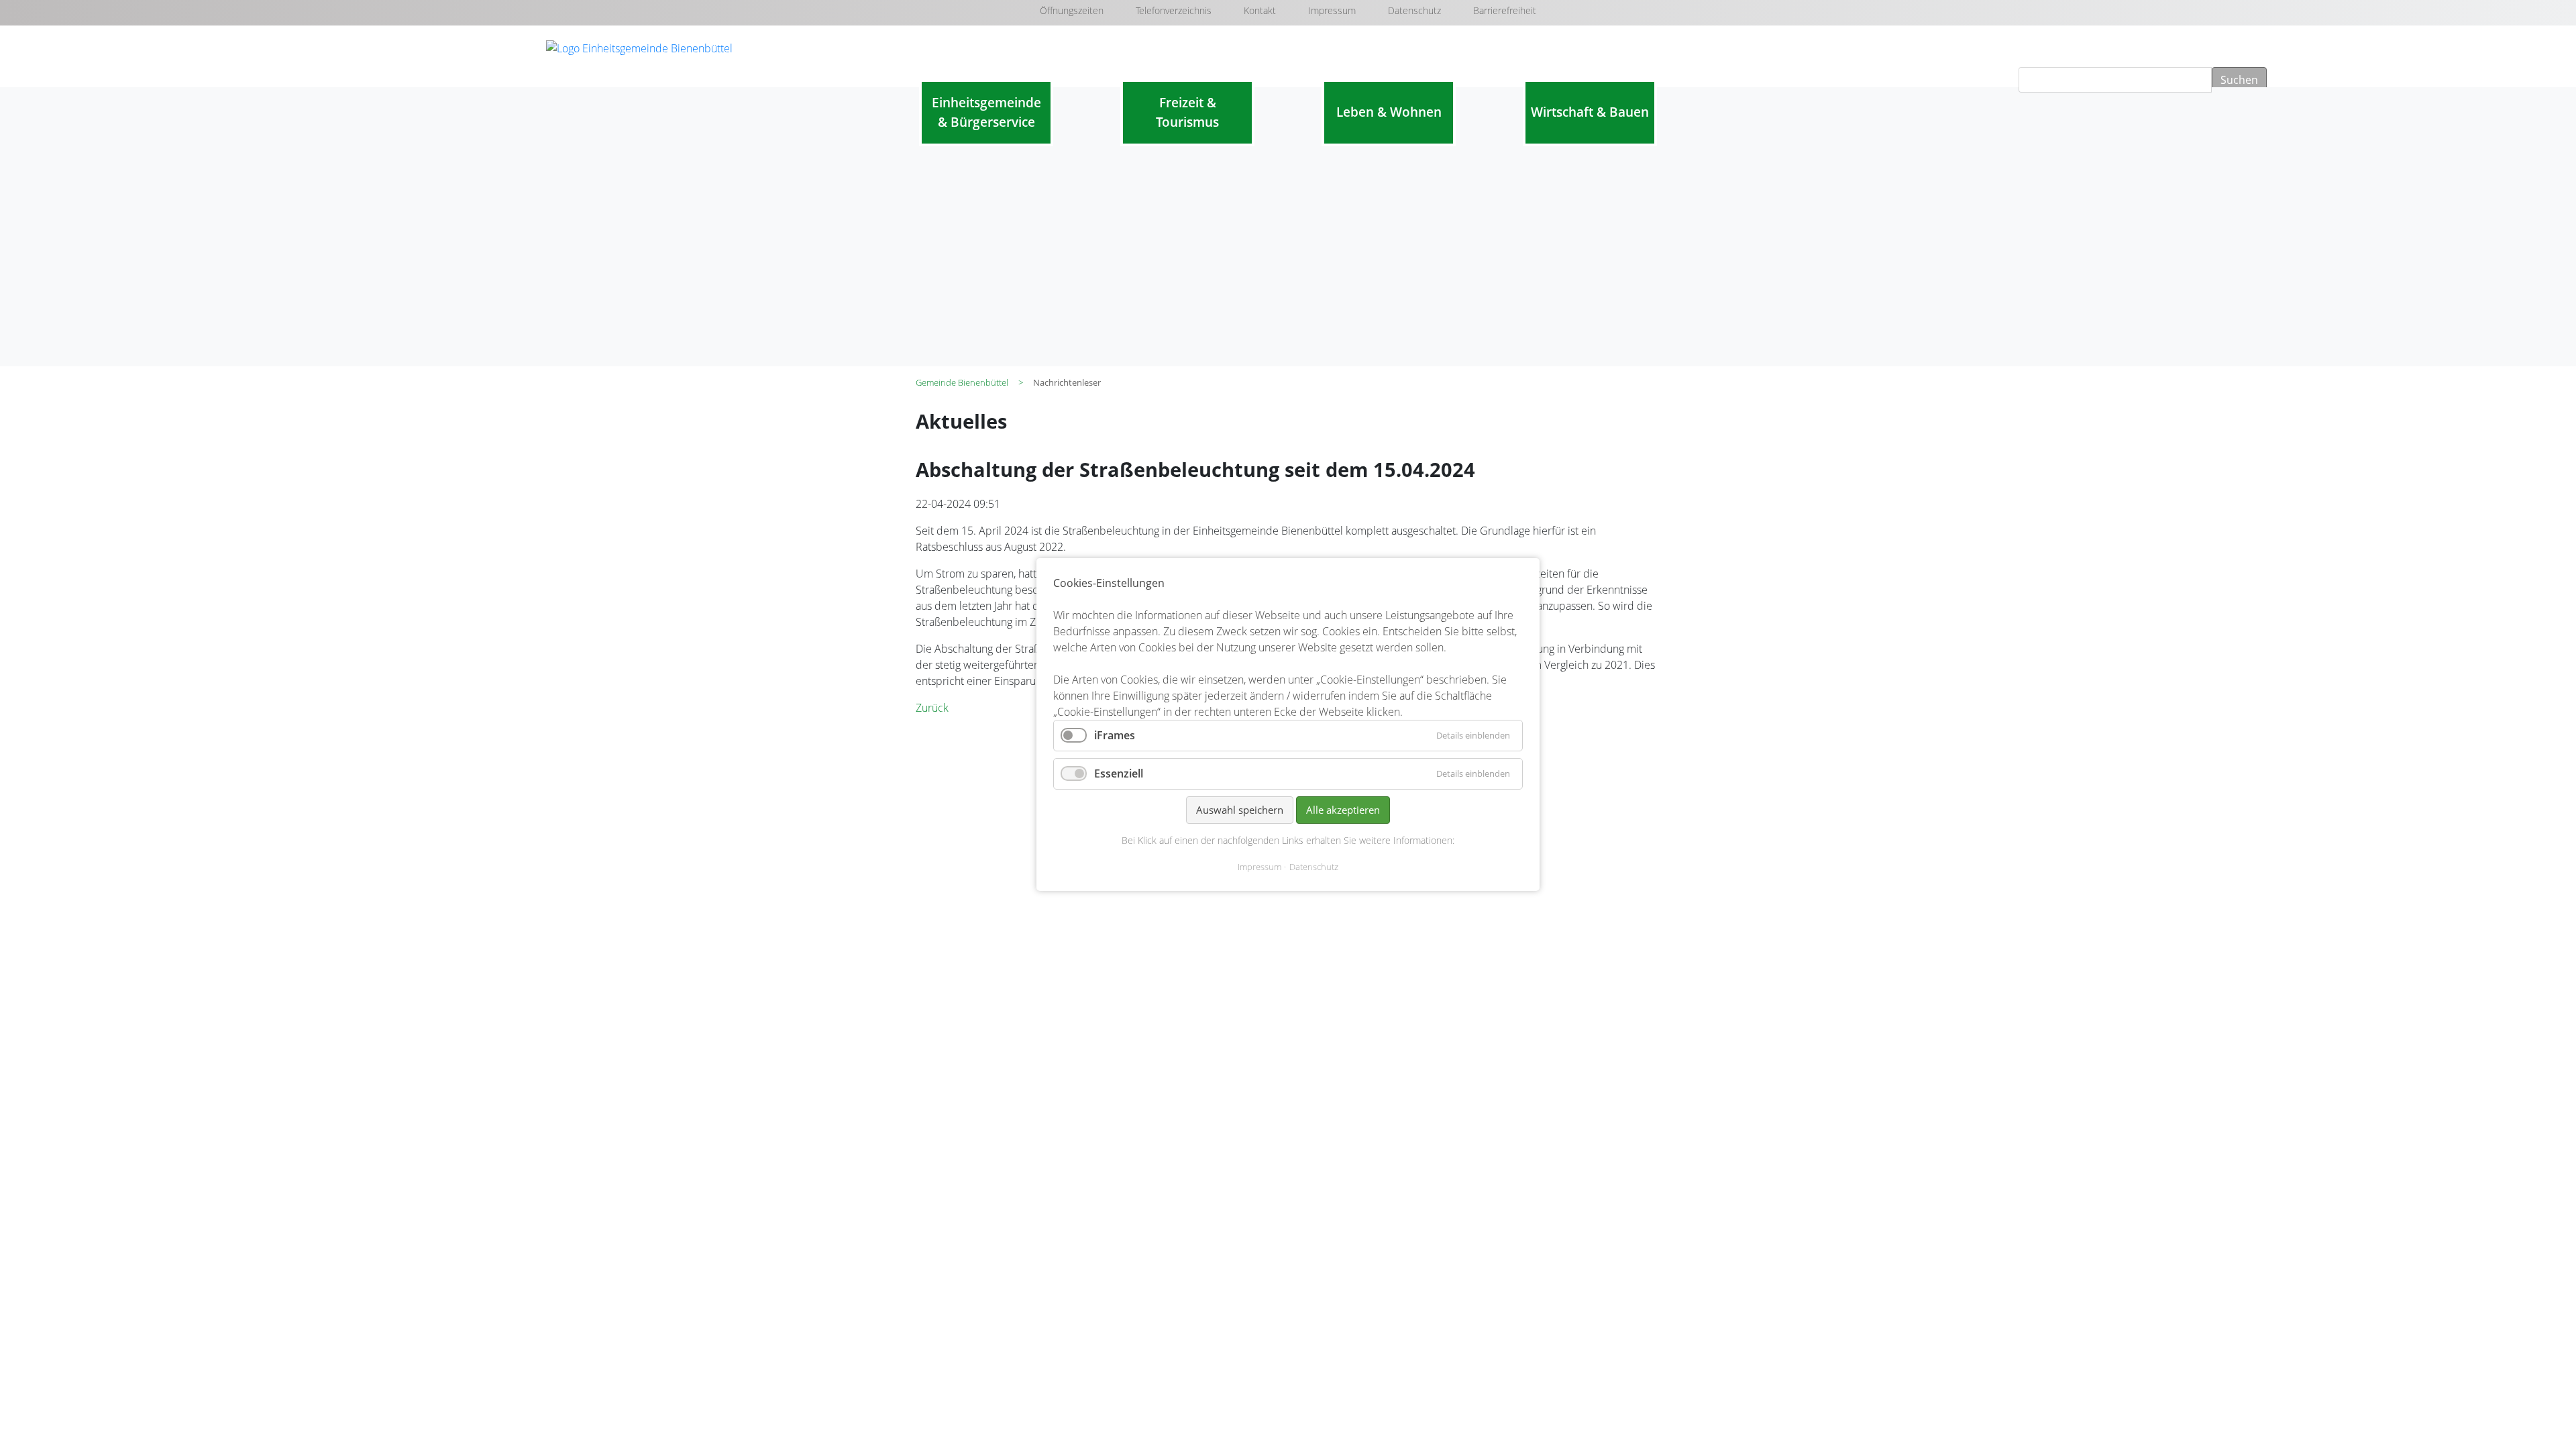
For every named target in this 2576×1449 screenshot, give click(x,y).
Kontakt (1260, 10)
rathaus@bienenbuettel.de (1014, 855)
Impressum (1332, 10)
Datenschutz (1414, 10)
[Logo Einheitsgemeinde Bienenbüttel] (639, 47)
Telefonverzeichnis (1174, 10)
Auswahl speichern (1240, 810)
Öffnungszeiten (1072, 10)
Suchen (2239, 80)
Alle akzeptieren (1343, 810)
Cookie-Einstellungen (1542, 901)
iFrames (1115, 735)
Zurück (932, 708)
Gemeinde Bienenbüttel (962, 382)
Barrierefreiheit (1505, 10)
